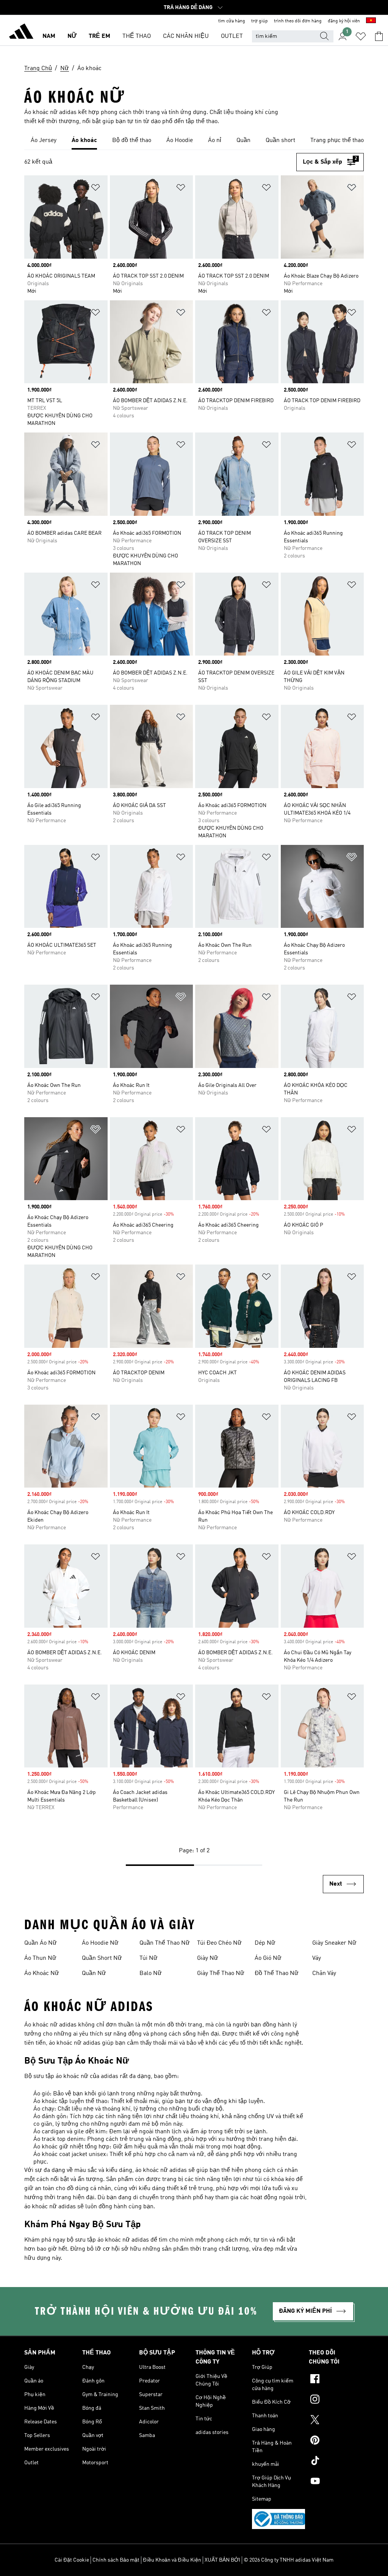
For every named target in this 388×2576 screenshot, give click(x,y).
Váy (317, 1958)
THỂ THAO (137, 36)
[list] (194, 141)
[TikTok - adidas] (336, 2462)
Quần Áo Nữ (41, 1943)
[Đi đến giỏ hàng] (379, 36)
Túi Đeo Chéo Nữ (219, 1943)
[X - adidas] (336, 2421)
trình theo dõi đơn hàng (298, 21)
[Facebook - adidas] (336, 2380)
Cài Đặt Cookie (72, 2560)
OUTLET (232, 36)
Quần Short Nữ (102, 1958)
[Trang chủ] (21, 33)
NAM (49, 36)
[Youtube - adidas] (336, 2482)
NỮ (72, 36)
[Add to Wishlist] (95, 189)
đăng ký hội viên (344, 21)
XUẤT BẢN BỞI (222, 2560)
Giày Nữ (208, 1958)
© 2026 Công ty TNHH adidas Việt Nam (289, 2560)
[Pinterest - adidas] (336, 2441)
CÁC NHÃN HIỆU (186, 36)
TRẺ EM (99, 36)
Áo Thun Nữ (40, 1958)
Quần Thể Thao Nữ (165, 1943)
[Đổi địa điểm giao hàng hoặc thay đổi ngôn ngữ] (371, 21)
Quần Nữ (94, 1973)
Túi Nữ (149, 1958)
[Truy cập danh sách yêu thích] (361, 36)
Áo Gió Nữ (268, 1958)
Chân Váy (324, 1973)
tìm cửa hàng (232, 21)
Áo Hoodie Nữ (100, 1943)
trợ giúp (260, 21)
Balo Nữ (151, 1973)
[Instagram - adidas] (336, 2400)
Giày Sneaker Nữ (334, 1943)
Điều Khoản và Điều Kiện (172, 2560)
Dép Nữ (265, 1943)
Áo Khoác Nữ (42, 1973)
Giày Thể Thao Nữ (221, 1973)
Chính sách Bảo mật (116, 2560)
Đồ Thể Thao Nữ (277, 1973)
